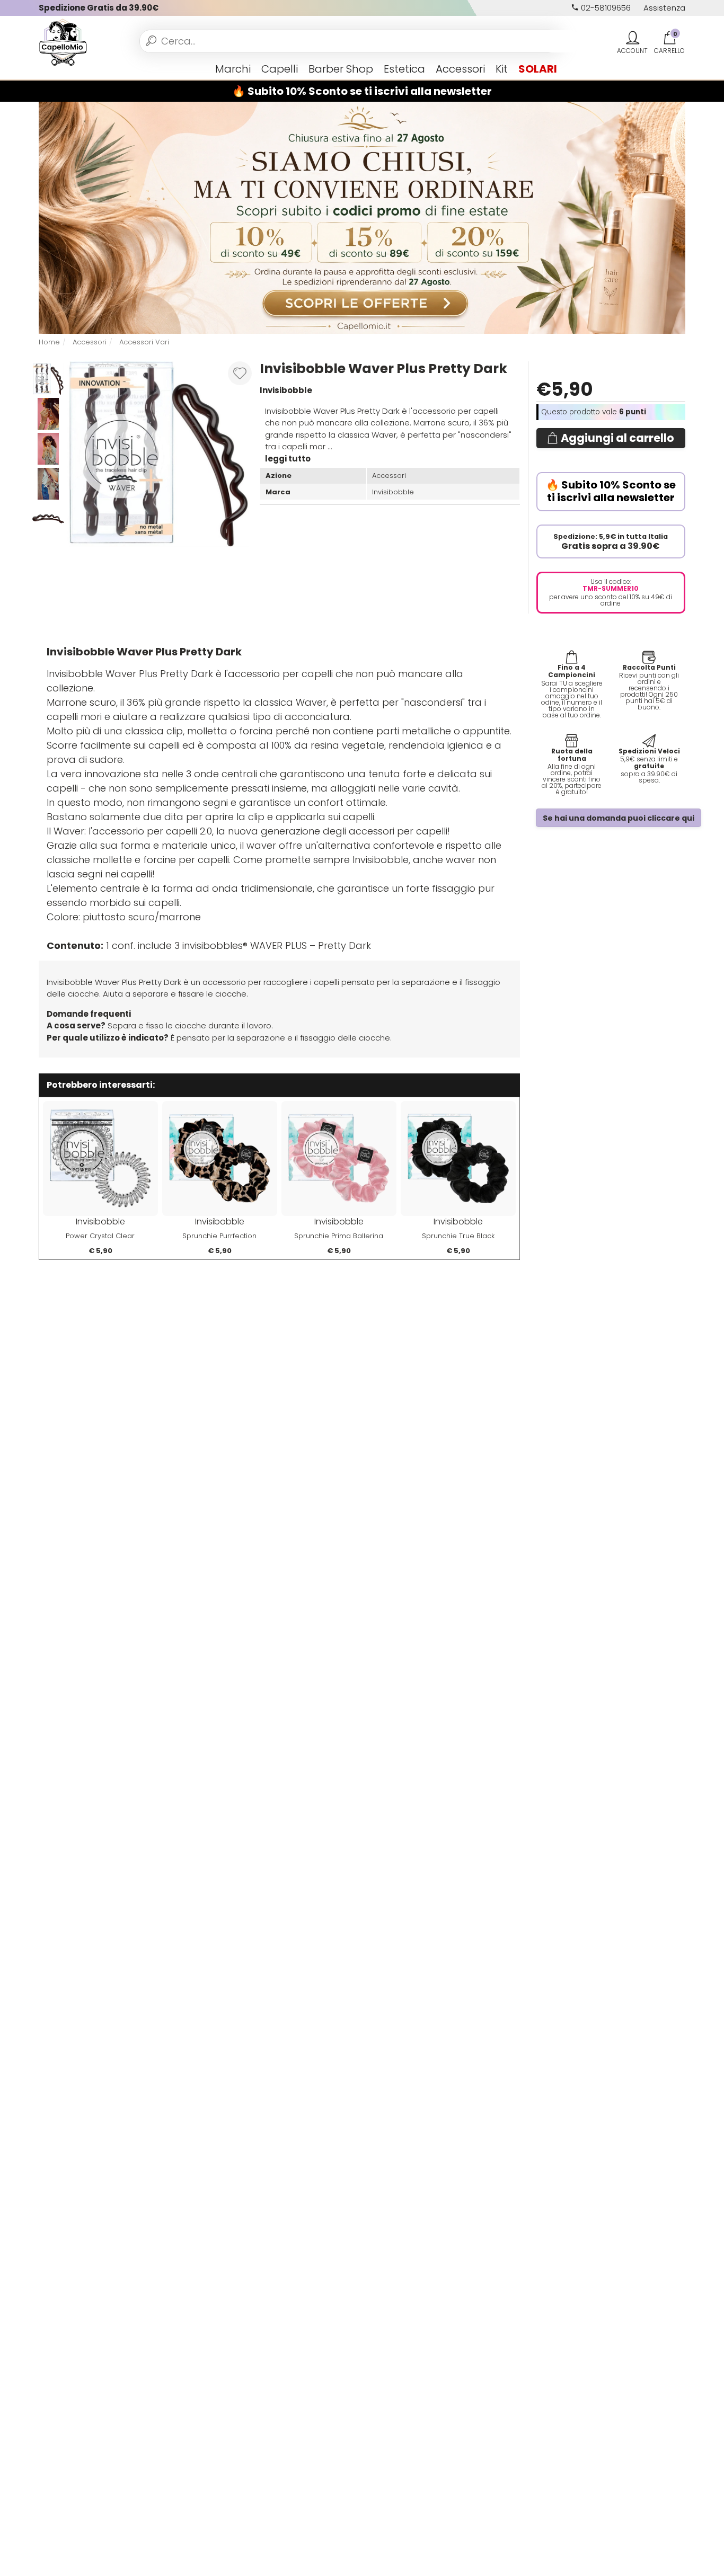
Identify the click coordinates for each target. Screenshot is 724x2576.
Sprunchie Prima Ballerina (339, 1236)
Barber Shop (341, 69)
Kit (502, 69)
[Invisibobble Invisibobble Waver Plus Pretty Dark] (48, 413)
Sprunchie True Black (458, 1236)
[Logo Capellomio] (63, 41)
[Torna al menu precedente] (43, 69)
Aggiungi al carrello (617, 438)
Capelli (280, 69)
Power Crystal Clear (100, 1236)
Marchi (233, 69)
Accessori (460, 69)
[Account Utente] (632, 38)
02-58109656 (605, 8)
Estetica (404, 69)
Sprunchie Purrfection (219, 1236)
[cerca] (151, 41)
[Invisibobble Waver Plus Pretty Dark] (159, 453)
